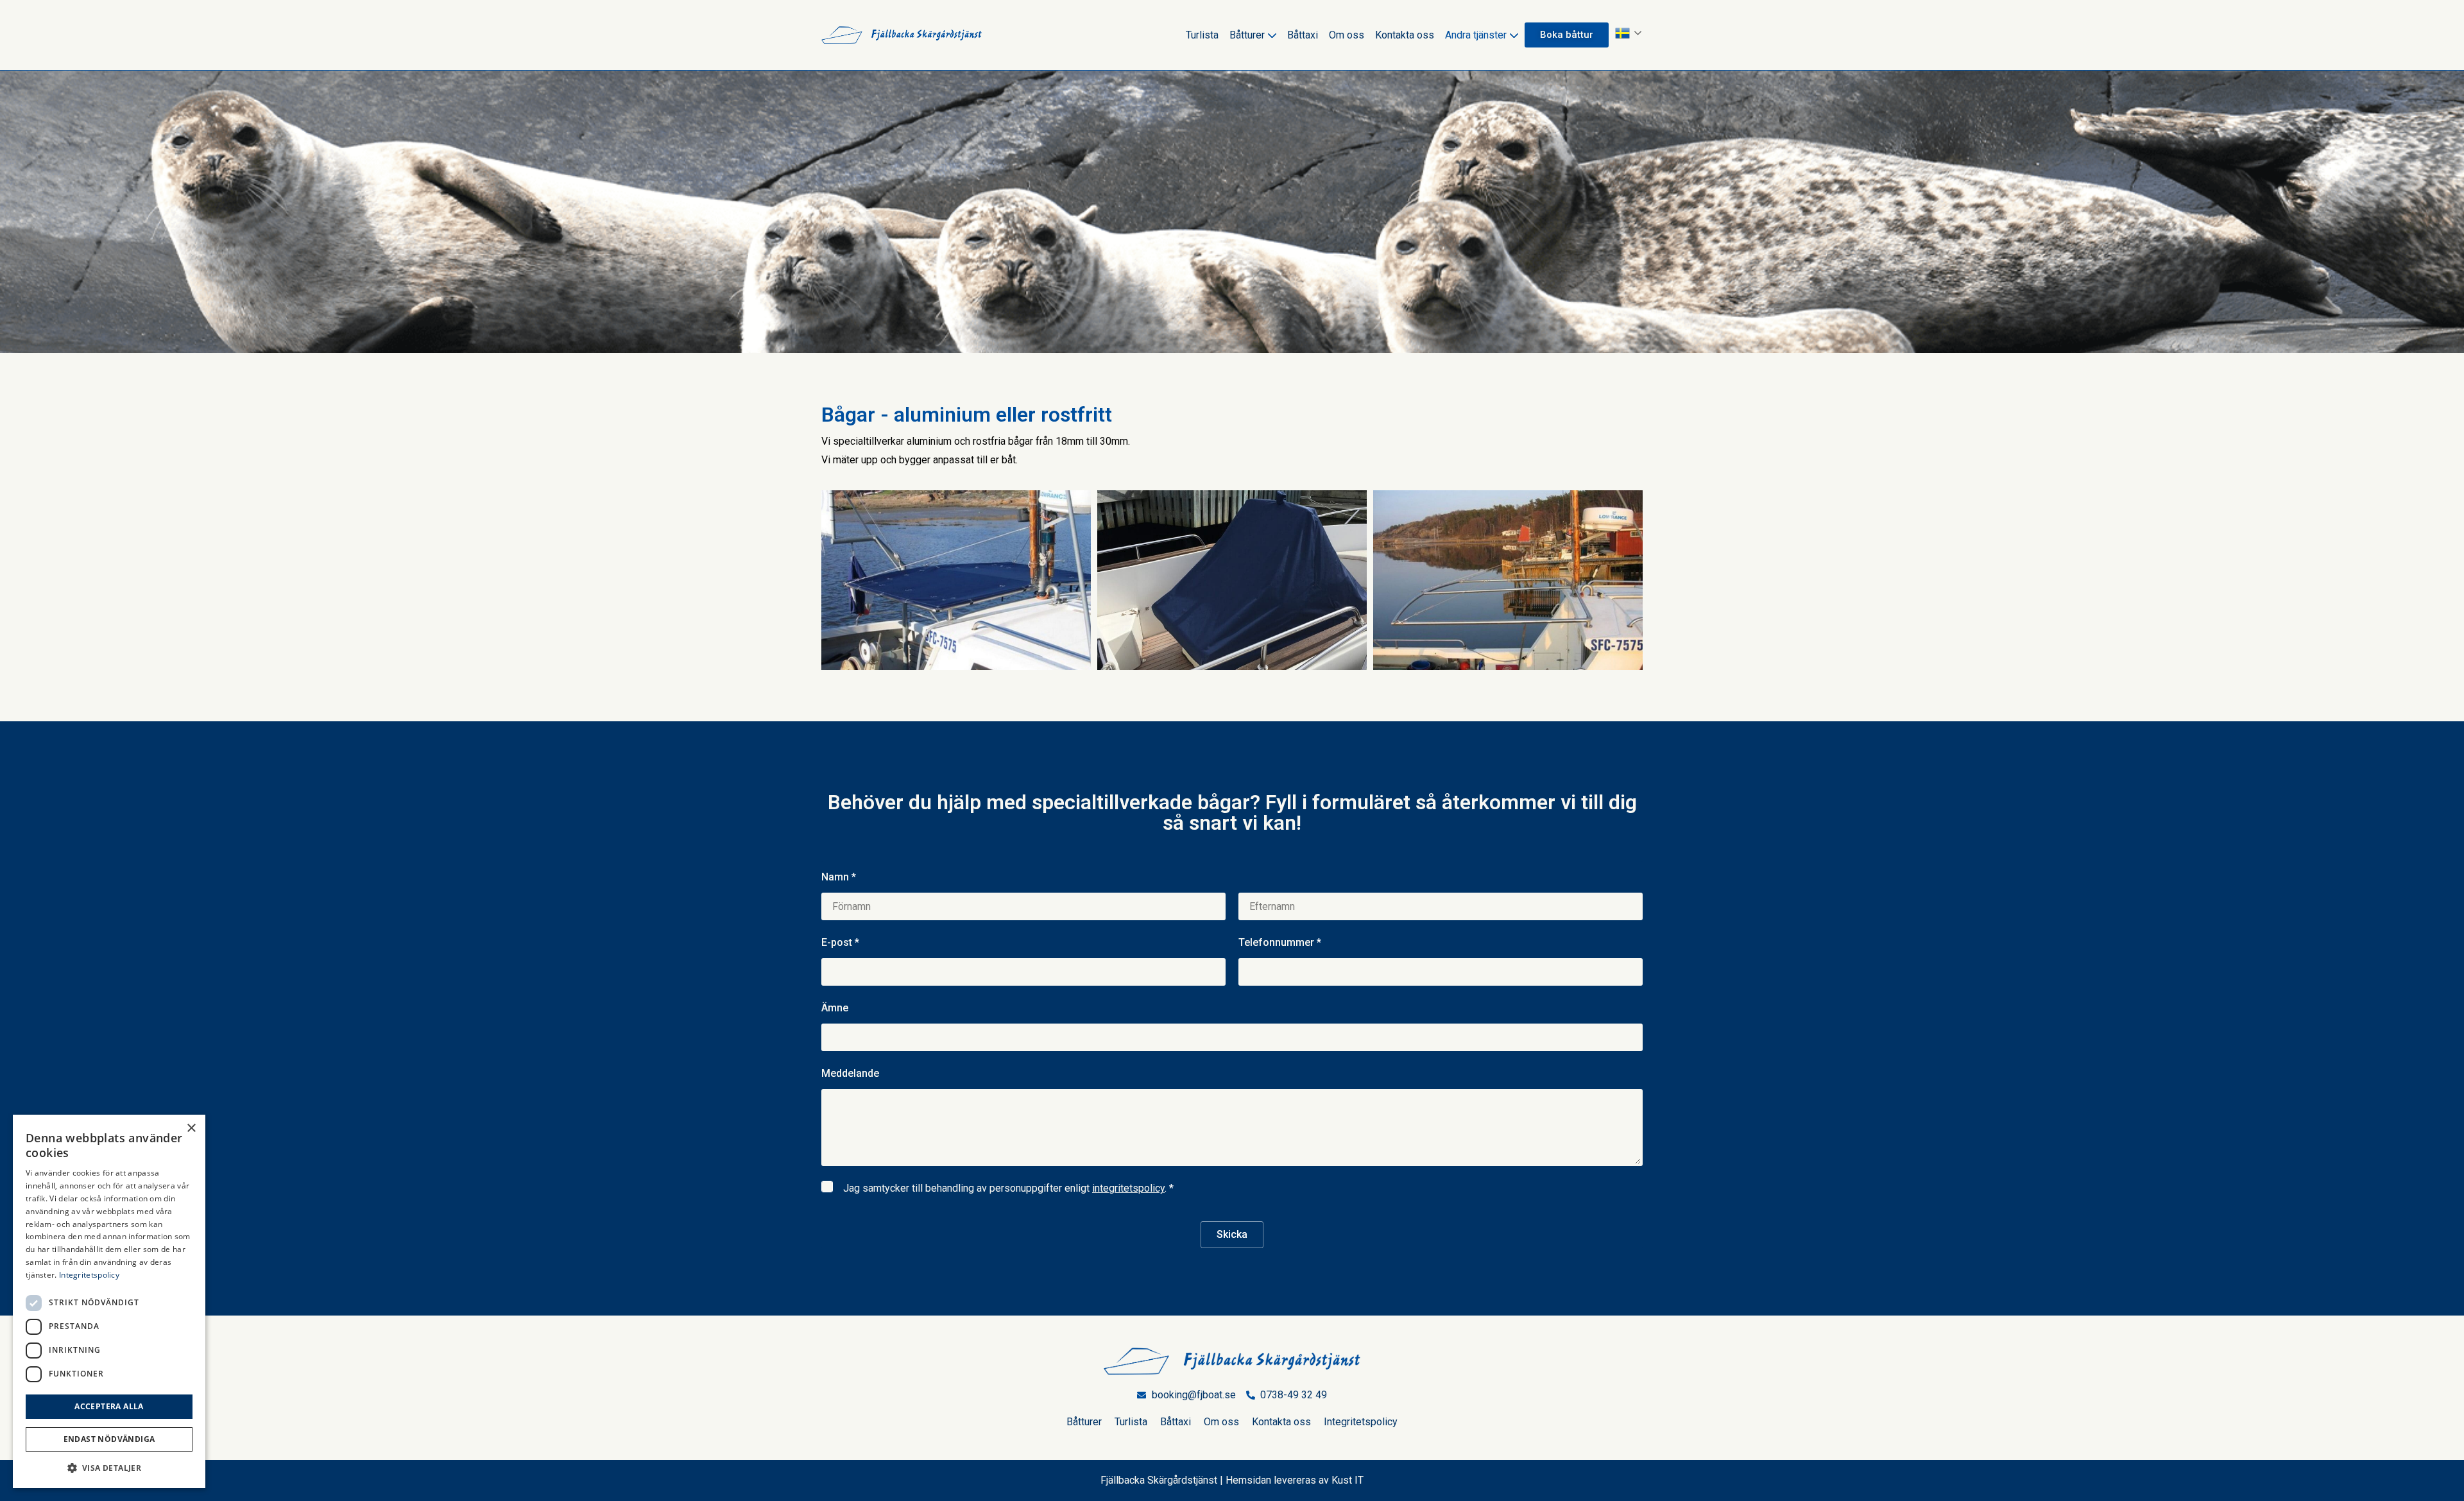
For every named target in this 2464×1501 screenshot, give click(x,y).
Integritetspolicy (1361, 1422)
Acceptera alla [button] (109, 1406)
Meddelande (850, 1073)
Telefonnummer (1280, 942)
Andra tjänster (1476, 35)
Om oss (1347, 35)
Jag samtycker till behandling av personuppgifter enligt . (1008, 1188)
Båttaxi (1303, 35)
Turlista (1202, 35)
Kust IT (1347, 1480)
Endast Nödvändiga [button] (109, 1439)
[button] (109, 1468)
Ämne (835, 1008)
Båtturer (1247, 35)
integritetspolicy (1128, 1188)
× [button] (191, 1128)
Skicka (1232, 1234)
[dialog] (109, 1301)
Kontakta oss (1405, 35)
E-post (840, 942)
